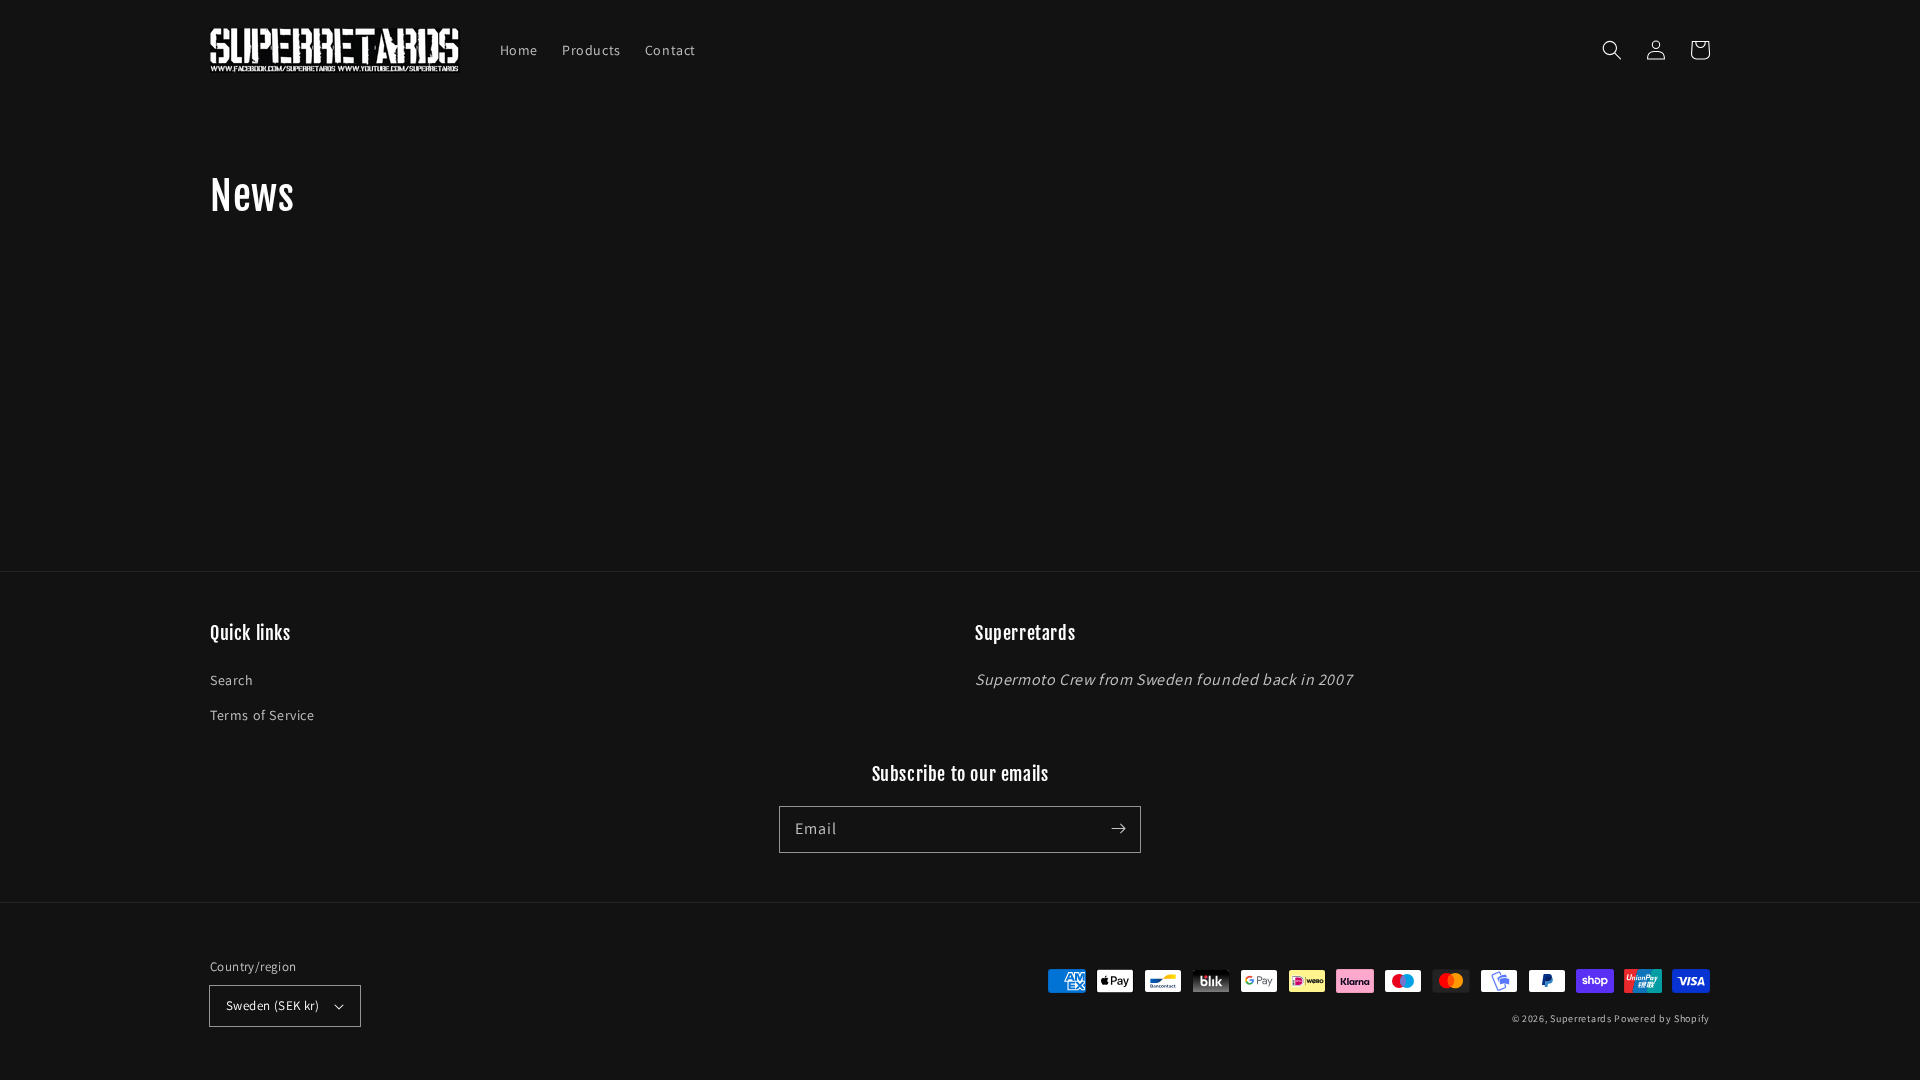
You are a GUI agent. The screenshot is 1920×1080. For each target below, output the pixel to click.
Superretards (1580, 1018)
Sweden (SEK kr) (272, 1005)
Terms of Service (262, 715)
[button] (1612, 50)
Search (232, 680)
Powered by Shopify (1662, 1018)
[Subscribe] (1118, 829)
